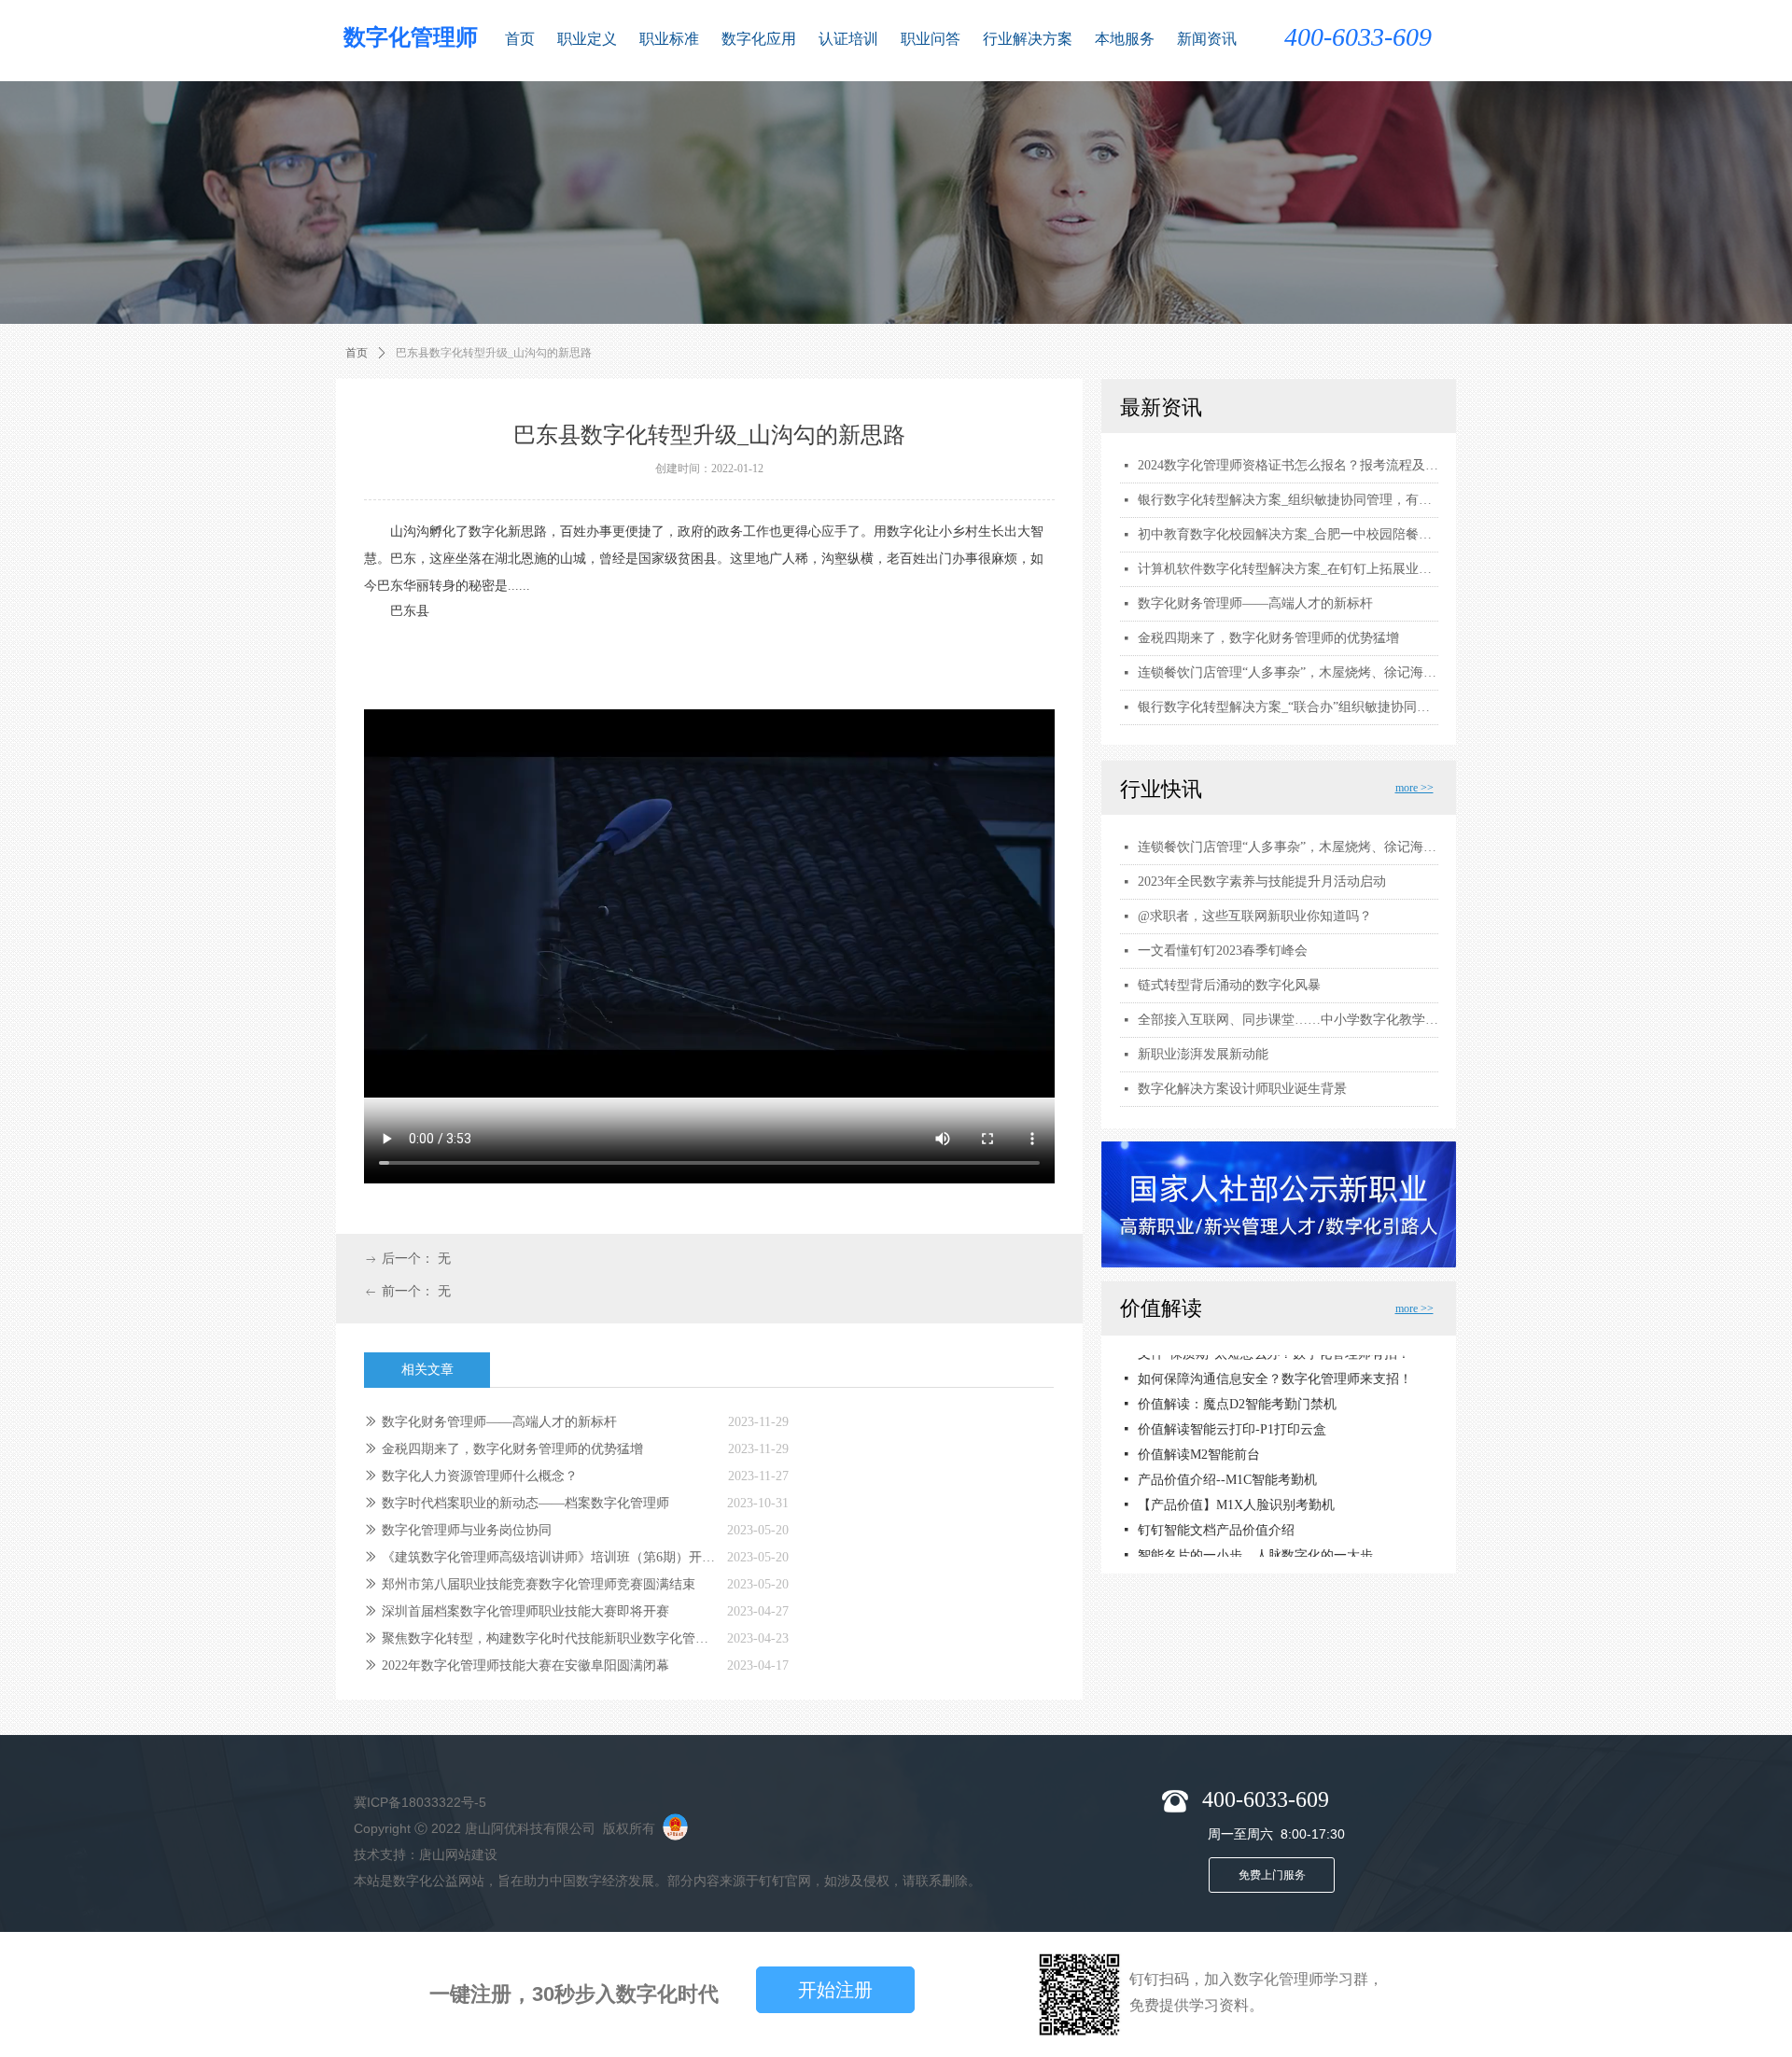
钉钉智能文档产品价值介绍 (1216, 1521)
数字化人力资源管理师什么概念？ (480, 1476)
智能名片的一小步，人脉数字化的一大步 (1255, 1546)
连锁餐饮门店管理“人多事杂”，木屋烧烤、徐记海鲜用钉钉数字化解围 (1288, 847)
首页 (357, 353)
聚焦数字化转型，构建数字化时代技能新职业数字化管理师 (550, 1638)
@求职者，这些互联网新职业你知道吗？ (1255, 916)
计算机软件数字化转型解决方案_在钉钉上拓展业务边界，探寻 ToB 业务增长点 (1288, 569)
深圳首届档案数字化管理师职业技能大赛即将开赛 (525, 1611)
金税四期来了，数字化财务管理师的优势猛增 (512, 1449)
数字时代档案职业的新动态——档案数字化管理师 (525, 1503)
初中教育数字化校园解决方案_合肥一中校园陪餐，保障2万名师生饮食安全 (1288, 534)
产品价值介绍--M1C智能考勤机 (1227, 1470)
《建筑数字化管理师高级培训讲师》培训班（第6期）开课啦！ (550, 1557)
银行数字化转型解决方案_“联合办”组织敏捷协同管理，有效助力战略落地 (1288, 707)
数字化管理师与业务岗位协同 (467, 1530)
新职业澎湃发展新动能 (1203, 1054)
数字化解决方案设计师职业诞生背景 (1242, 1089)
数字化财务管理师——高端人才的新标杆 (499, 1422)
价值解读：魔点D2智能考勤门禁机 (1237, 1395)
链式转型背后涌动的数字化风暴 (1229, 985)
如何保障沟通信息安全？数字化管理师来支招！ (1275, 1370)
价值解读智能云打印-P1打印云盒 (1232, 1420)
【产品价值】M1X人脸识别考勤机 (1236, 1496)
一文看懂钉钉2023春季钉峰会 (1223, 951)
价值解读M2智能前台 (1199, 1445)
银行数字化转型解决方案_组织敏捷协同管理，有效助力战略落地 (1288, 500)
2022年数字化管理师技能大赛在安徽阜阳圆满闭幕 (525, 1665)
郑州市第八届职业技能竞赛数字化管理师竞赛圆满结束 (539, 1584)
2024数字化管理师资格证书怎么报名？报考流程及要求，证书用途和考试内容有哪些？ (1288, 465)
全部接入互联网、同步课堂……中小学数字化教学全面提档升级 (1288, 1020)
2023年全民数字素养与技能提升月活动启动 (1262, 882)
